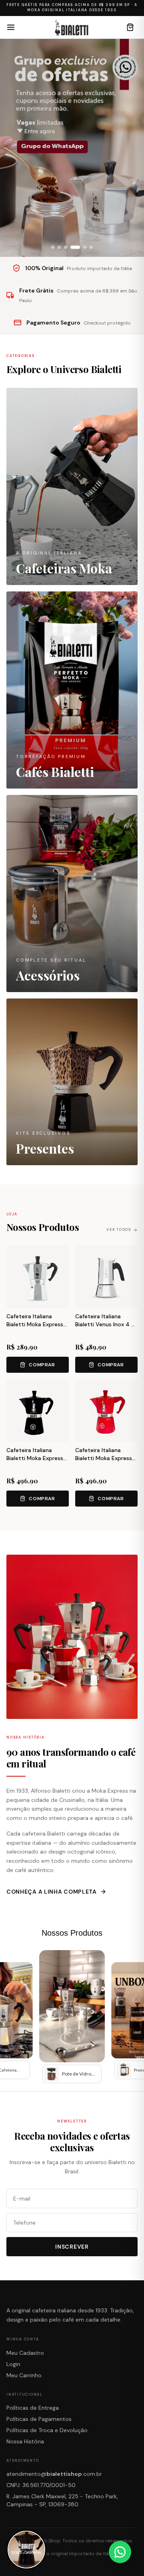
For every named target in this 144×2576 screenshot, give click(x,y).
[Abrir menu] (11, 27)
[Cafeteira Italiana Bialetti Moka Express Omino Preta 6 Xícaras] (38, 1410)
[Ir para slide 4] (75, 247)
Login (13, 2364)
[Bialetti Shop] (71, 27)
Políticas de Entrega (33, 2408)
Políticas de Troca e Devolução (47, 2430)
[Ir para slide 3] (66, 247)
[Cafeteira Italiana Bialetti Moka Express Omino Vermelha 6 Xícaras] (106, 1410)
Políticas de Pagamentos (39, 2419)
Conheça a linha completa (52, 1892)
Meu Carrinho (24, 2375)
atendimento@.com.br (54, 2474)
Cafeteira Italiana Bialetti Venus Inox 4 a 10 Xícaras (105, 1324)
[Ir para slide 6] (91, 247)
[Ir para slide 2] (59, 247)
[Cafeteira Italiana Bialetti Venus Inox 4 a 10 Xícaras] (106, 1277)
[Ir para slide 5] (85, 247)
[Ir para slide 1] (53, 247)
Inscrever (72, 2247)
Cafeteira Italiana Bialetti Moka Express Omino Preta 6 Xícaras (36, 1458)
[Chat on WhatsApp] (120, 2552)
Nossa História (25, 2441)
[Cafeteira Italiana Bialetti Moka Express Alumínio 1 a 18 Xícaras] (38, 1277)
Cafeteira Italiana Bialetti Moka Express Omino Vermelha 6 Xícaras (104, 1462)
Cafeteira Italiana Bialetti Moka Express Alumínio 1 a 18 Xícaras (35, 1324)
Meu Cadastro (25, 2353)
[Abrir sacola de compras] (130, 27)
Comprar (42, 1365)
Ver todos (119, 1230)
